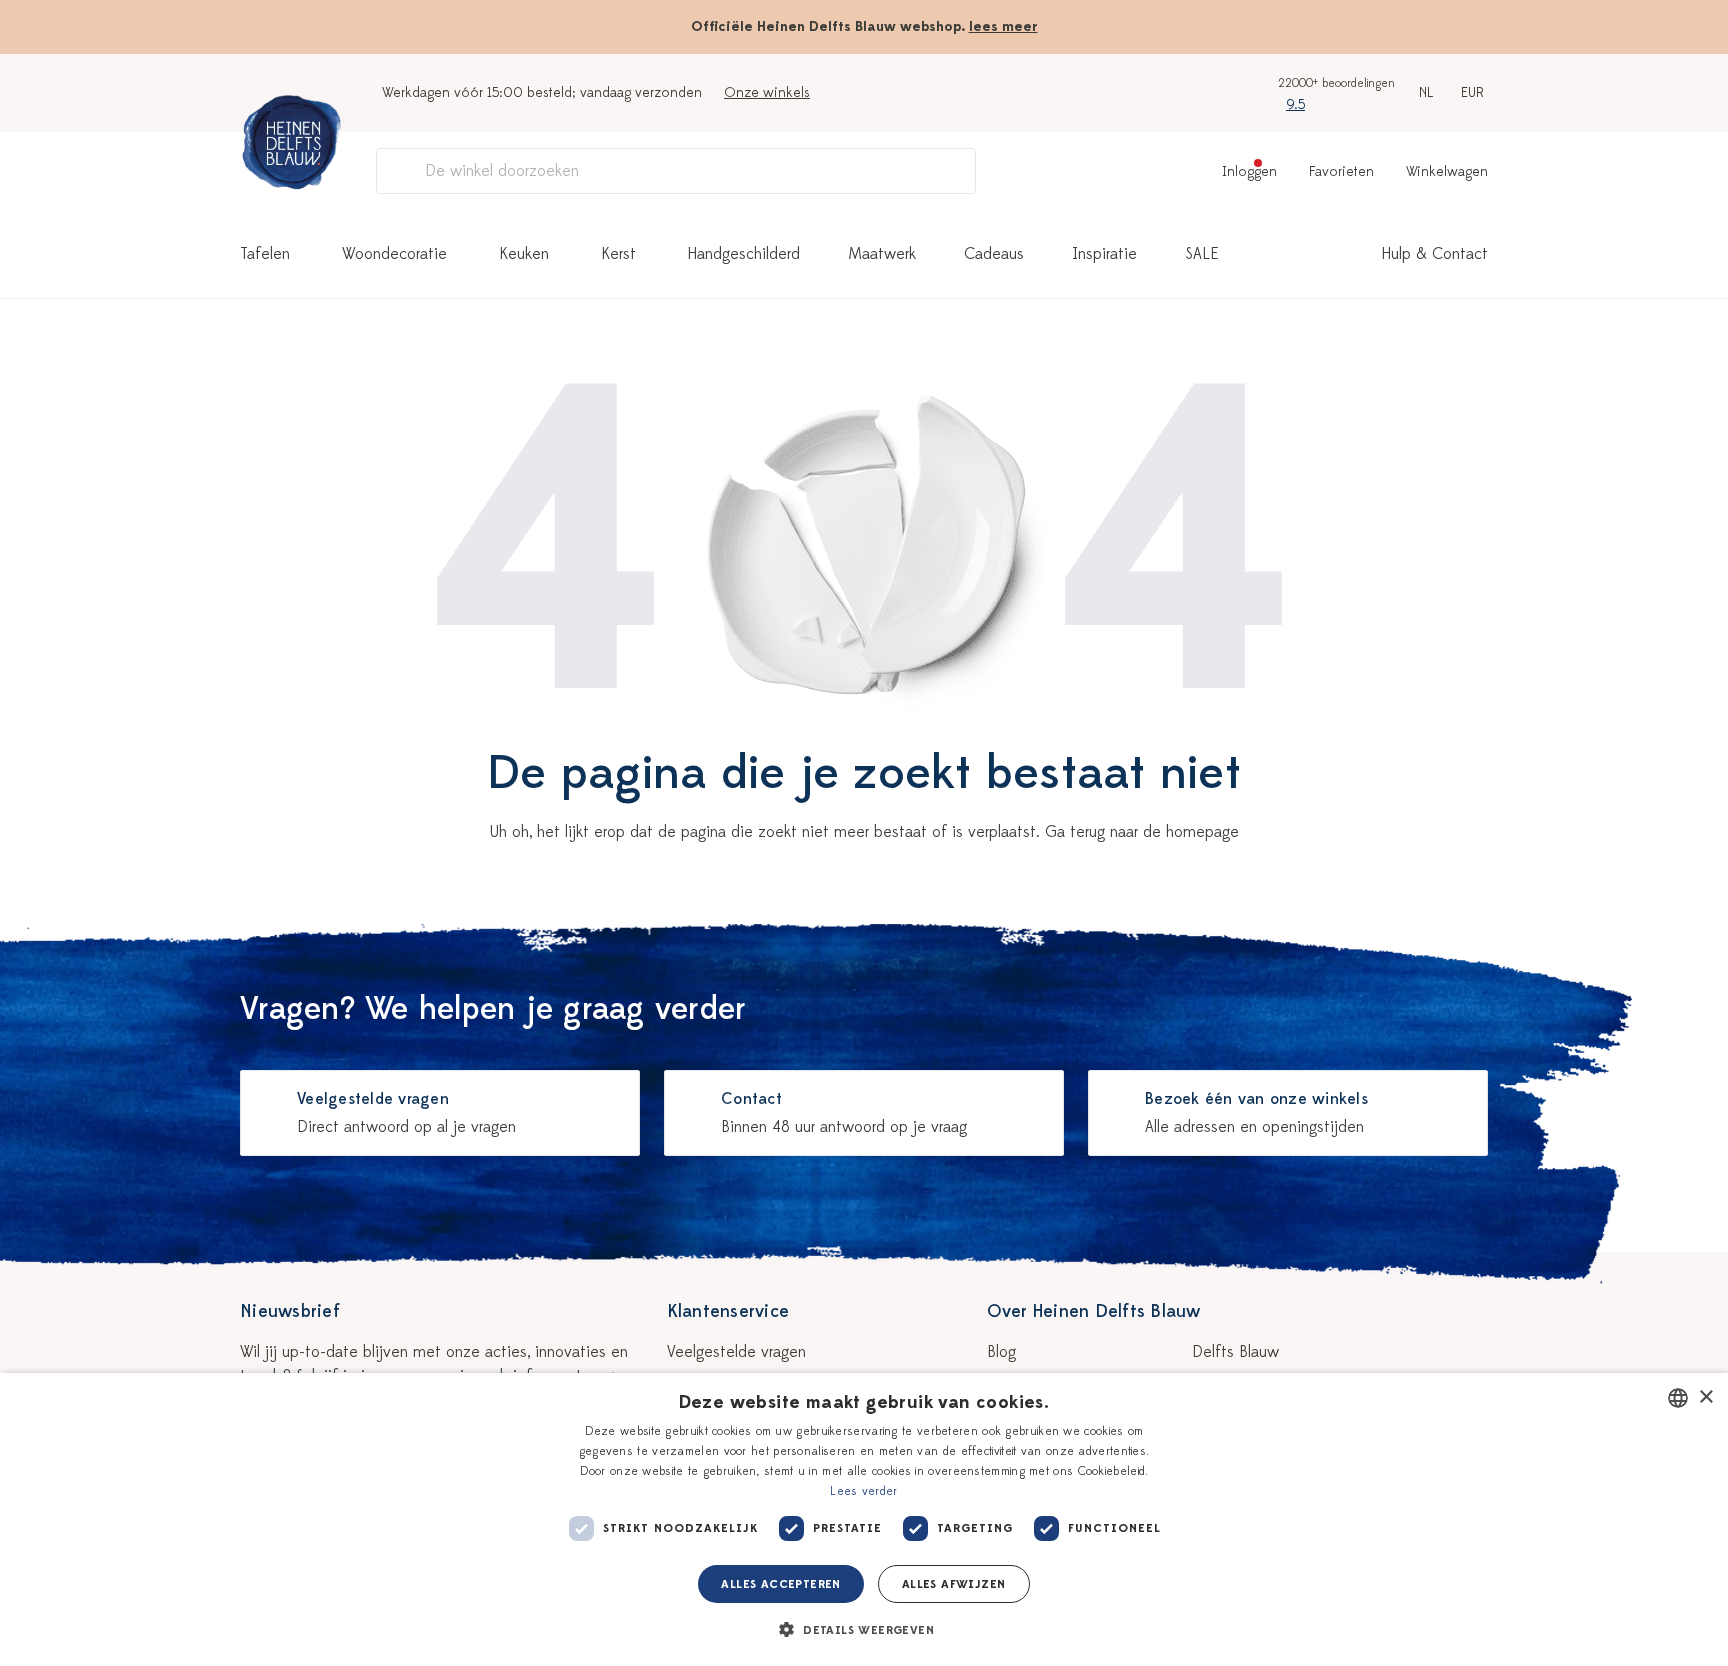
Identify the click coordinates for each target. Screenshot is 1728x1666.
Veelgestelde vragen (736, 1352)
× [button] (1705, 1397)
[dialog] (864, 1519)
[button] (864, 1630)
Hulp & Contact (1435, 254)
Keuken (524, 254)
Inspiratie (1104, 254)
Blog (1001, 1352)
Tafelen (265, 254)
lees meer (1003, 26)
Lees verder (863, 1491)
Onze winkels (767, 92)
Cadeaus (994, 254)
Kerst (618, 254)
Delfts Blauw (1235, 1352)
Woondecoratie (394, 254)
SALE (1202, 254)
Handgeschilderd (744, 254)
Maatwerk (882, 254)
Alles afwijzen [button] (954, 1584)
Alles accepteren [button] (780, 1584)
